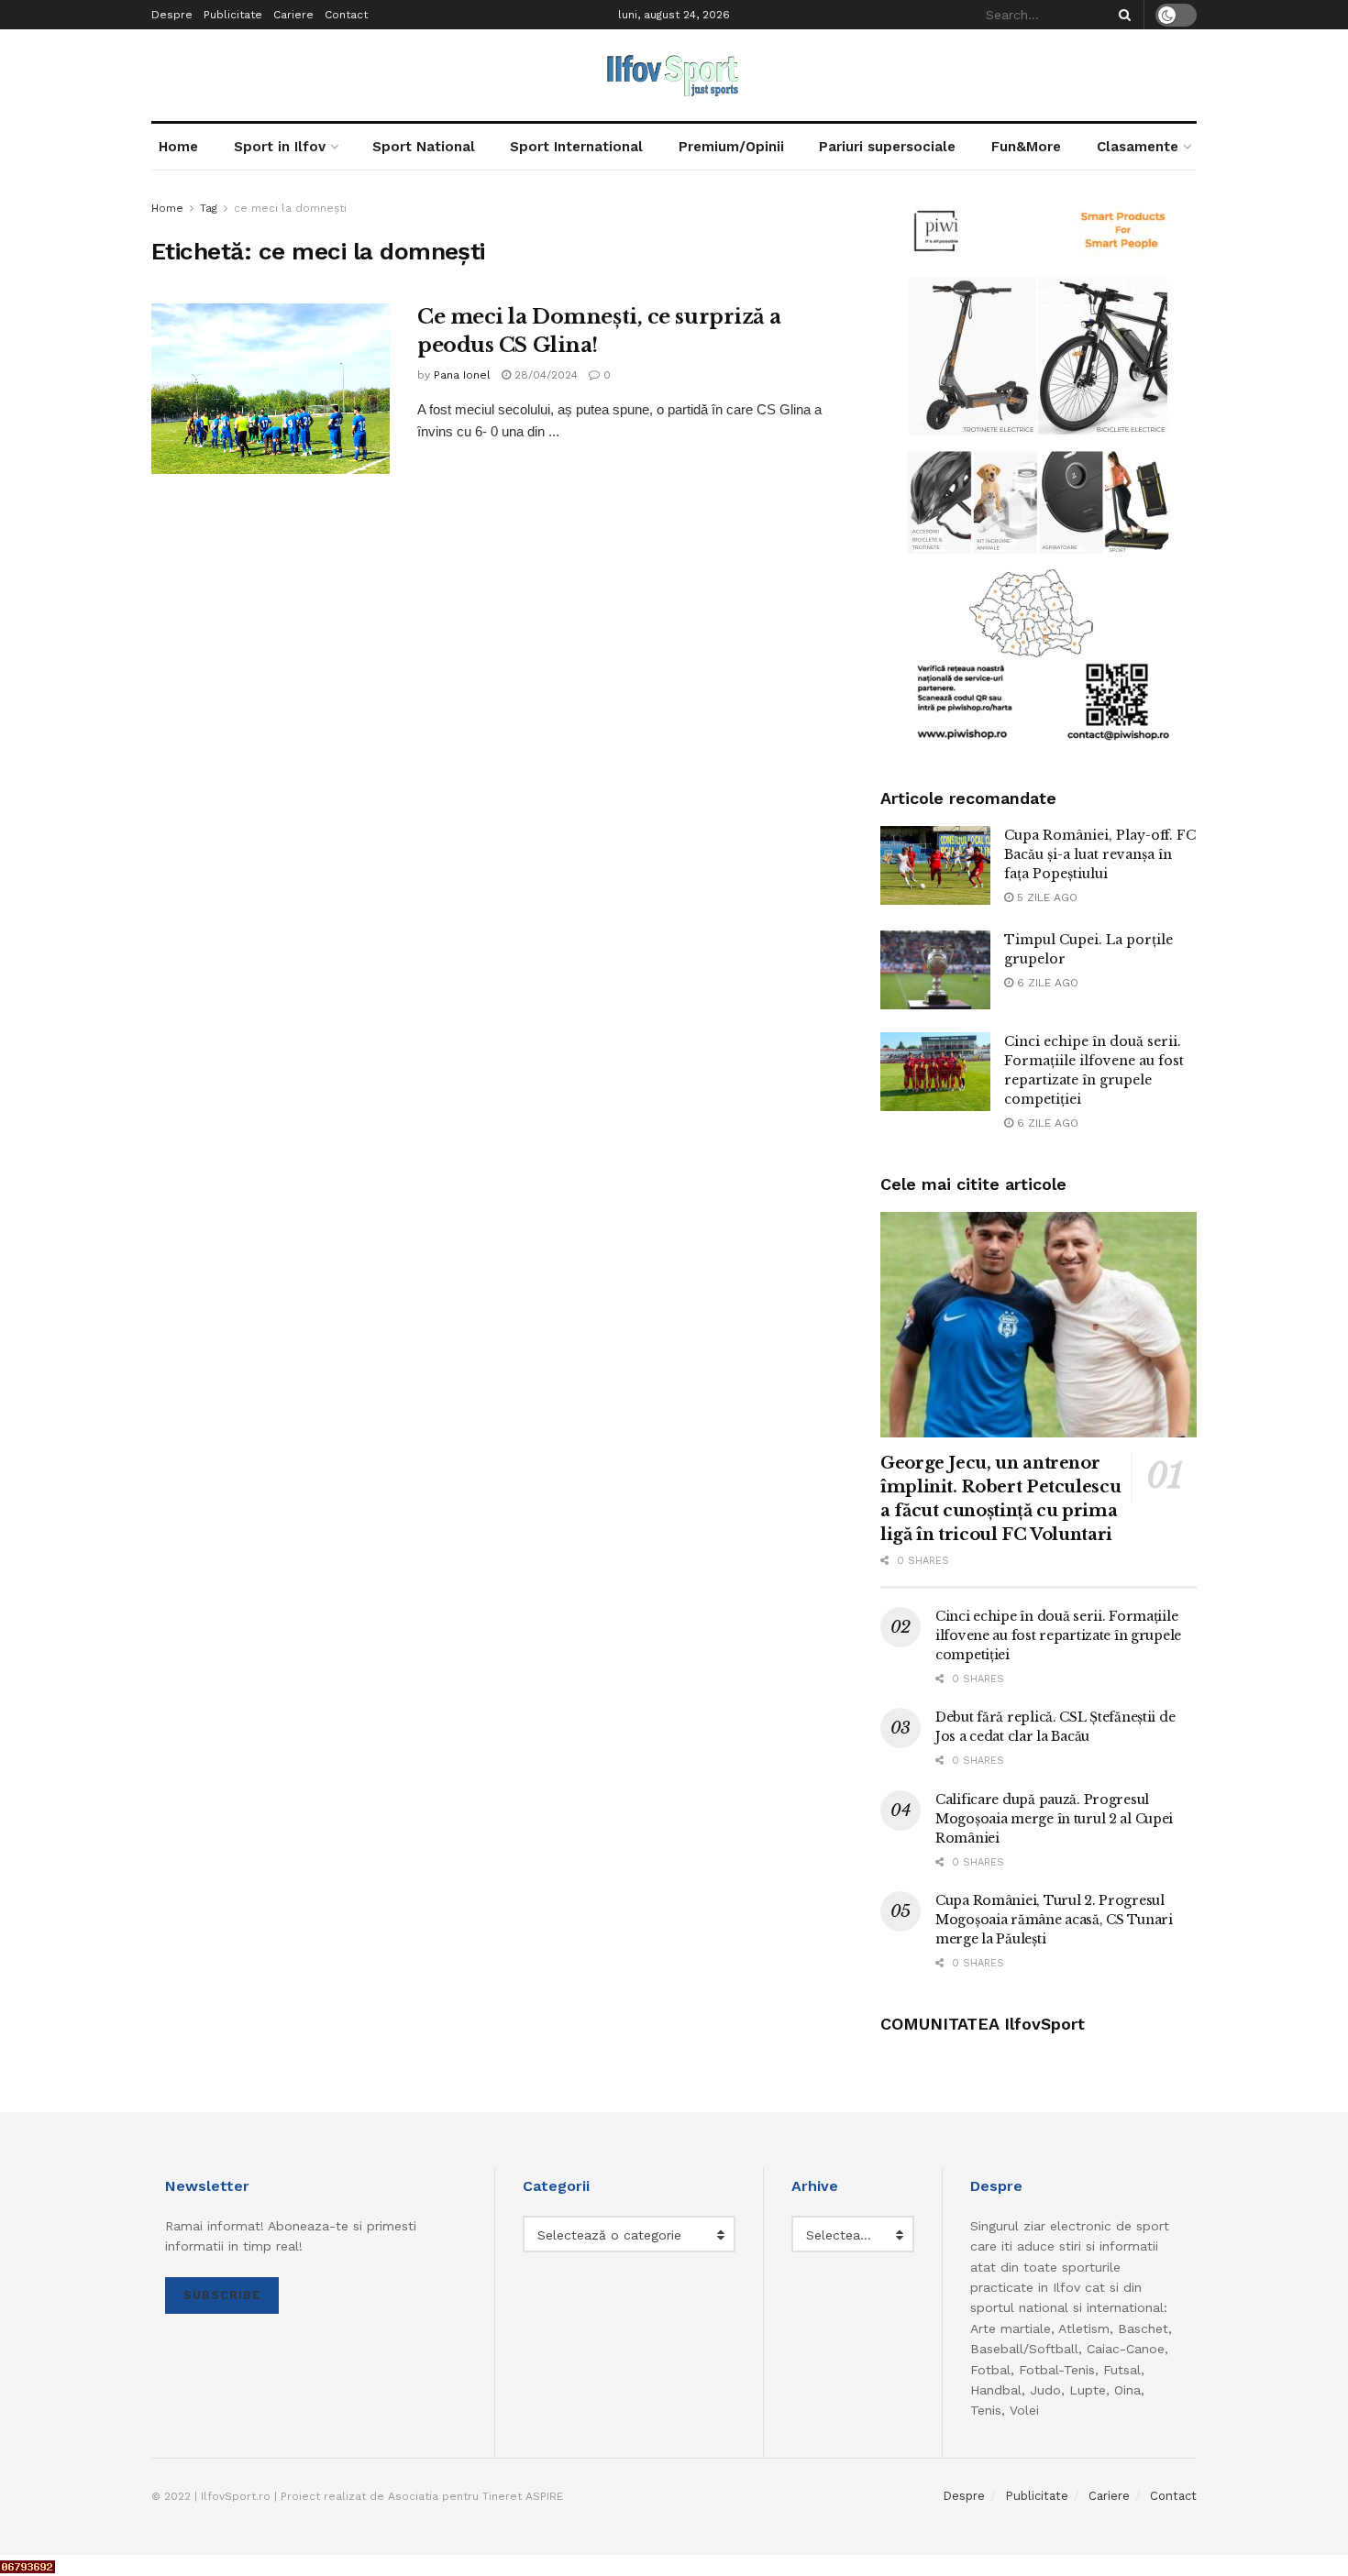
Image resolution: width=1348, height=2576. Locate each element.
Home (178, 147)
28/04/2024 (544, 375)
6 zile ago (1046, 983)
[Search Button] (1121, 15)
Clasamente (1138, 147)
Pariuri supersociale (887, 147)
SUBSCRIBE (222, 2295)
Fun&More (1026, 147)
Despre (172, 15)
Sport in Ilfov (280, 147)
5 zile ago (1045, 897)
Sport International (576, 147)
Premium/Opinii (731, 147)
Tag (209, 208)
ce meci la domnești (290, 208)
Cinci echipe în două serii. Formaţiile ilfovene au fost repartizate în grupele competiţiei (1058, 1635)
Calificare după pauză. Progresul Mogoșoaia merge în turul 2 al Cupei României (1054, 1819)
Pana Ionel (462, 375)
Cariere (293, 15)
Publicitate (233, 15)
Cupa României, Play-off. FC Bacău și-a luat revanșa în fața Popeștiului (1100, 854)
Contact (346, 15)
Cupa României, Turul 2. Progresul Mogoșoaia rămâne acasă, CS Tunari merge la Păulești (1054, 1920)
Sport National (424, 147)
